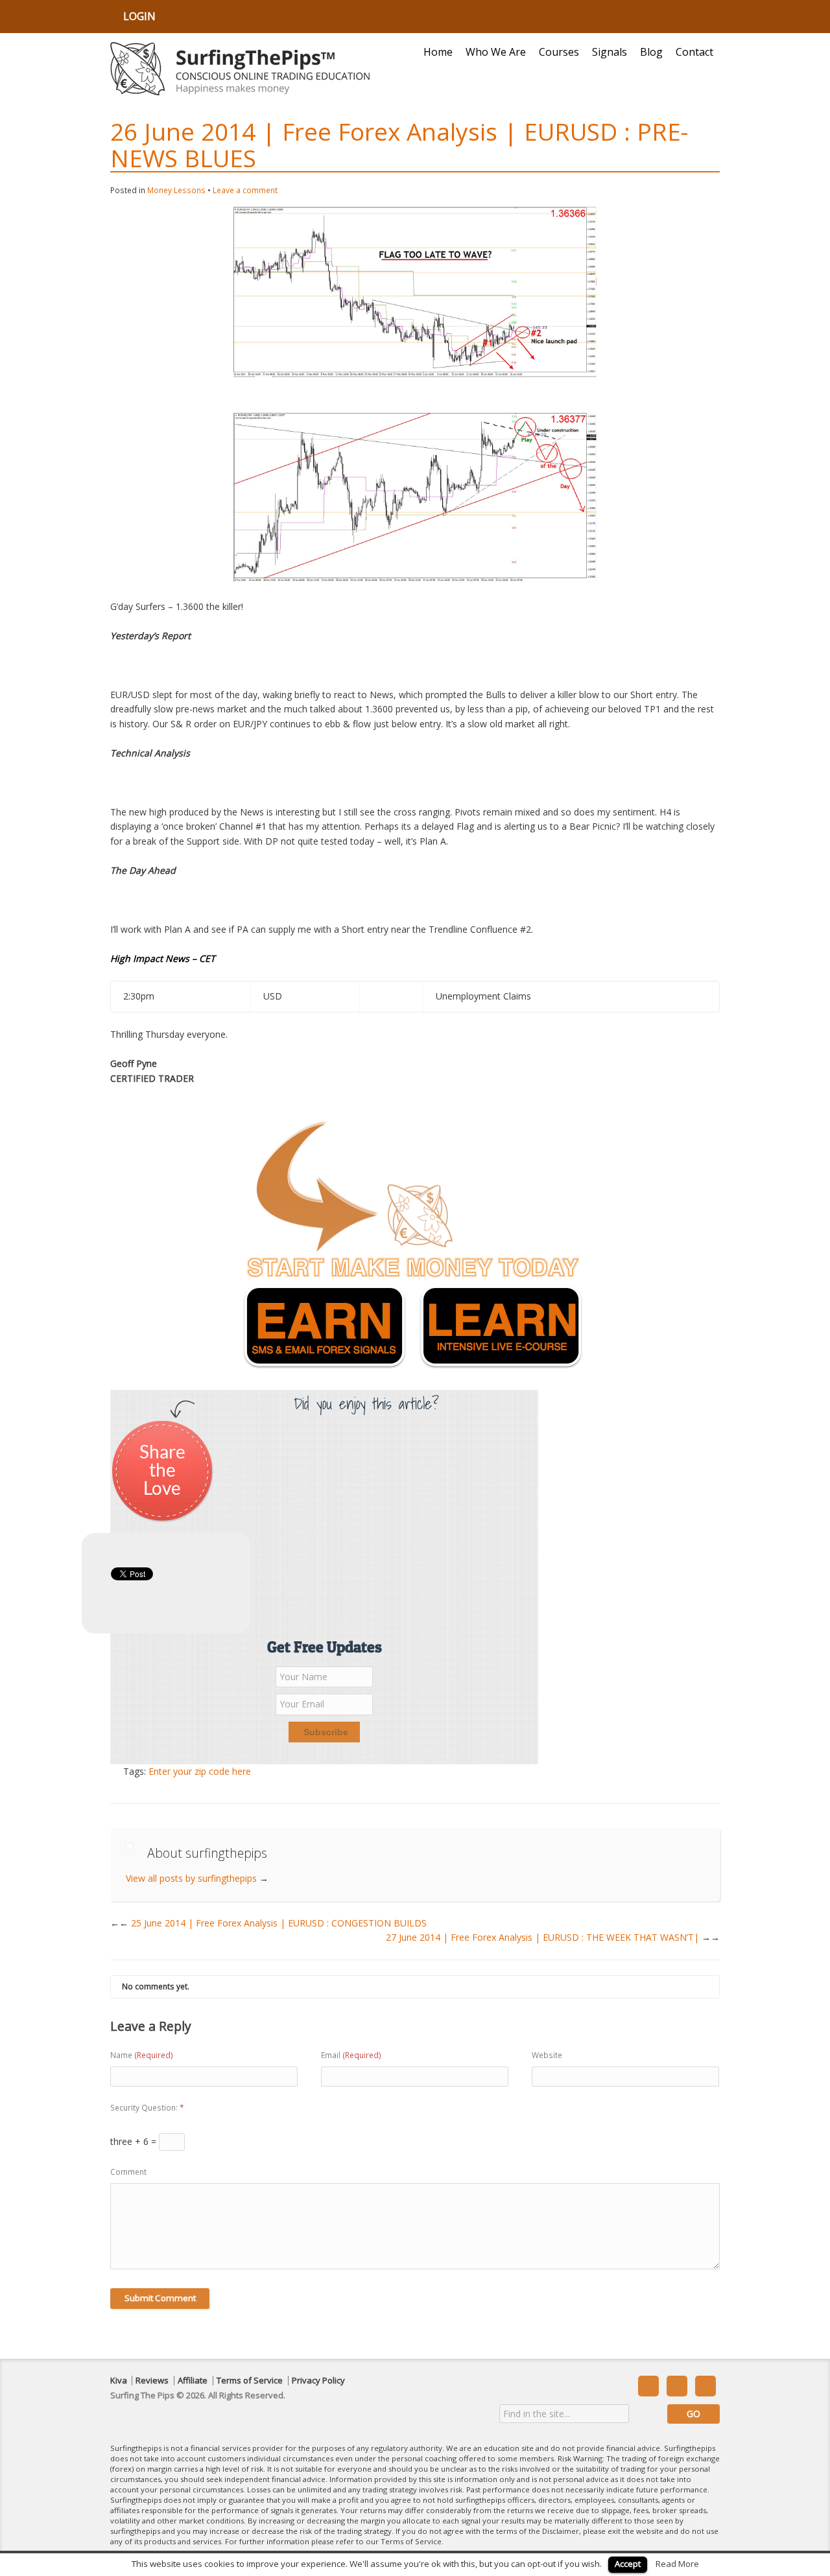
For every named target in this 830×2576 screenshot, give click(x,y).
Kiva (119, 2381)
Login (139, 16)
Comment (128, 2172)
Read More (677, 2564)
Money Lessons (176, 190)
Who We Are (496, 52)
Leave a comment (245, 190)
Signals (610, 52)
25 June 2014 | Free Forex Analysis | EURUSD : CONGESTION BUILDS (273, 1923)
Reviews (152, 2381)
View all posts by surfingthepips (197, 1878)
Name (142, 2055)
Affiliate (193, 2381)
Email (351, 2055)
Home (438, 52)
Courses (559, 52)
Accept (628, 2564)
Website (547, 2055)
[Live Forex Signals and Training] (240, 69)
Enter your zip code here (200, 1771)
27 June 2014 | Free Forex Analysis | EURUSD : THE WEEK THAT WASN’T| (553, 1937)
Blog (651, 52)
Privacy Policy (318, 2381)
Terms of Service (250, 2381)
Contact (694, 52)
